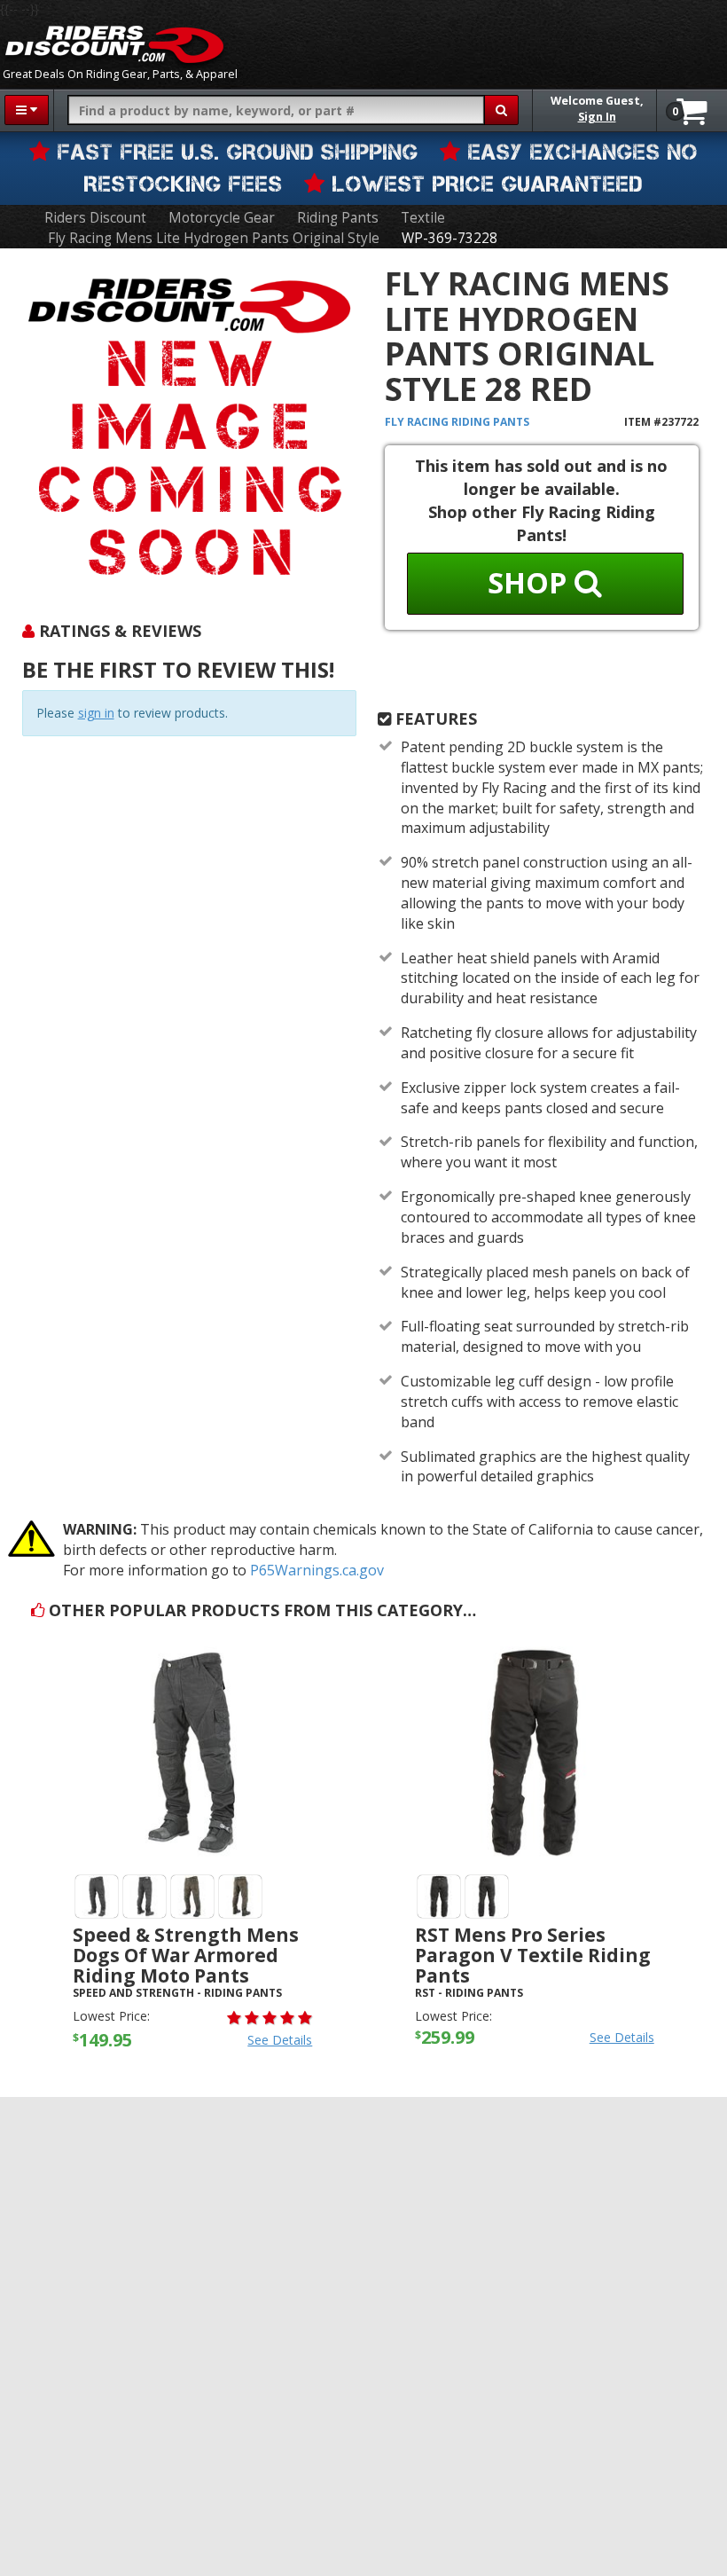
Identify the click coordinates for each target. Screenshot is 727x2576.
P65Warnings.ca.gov (317, 1570)
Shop (531, 582)
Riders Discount (95, 218)
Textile (423, 218)
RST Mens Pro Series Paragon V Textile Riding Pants (533, 1955)
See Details (280, 2040)
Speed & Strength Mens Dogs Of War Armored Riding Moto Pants (186, 1955)
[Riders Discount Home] (114, 44)
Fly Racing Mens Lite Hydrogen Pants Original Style (214, 238)
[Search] (501, 110)
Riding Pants (338, 218)
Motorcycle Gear (222, 218)
